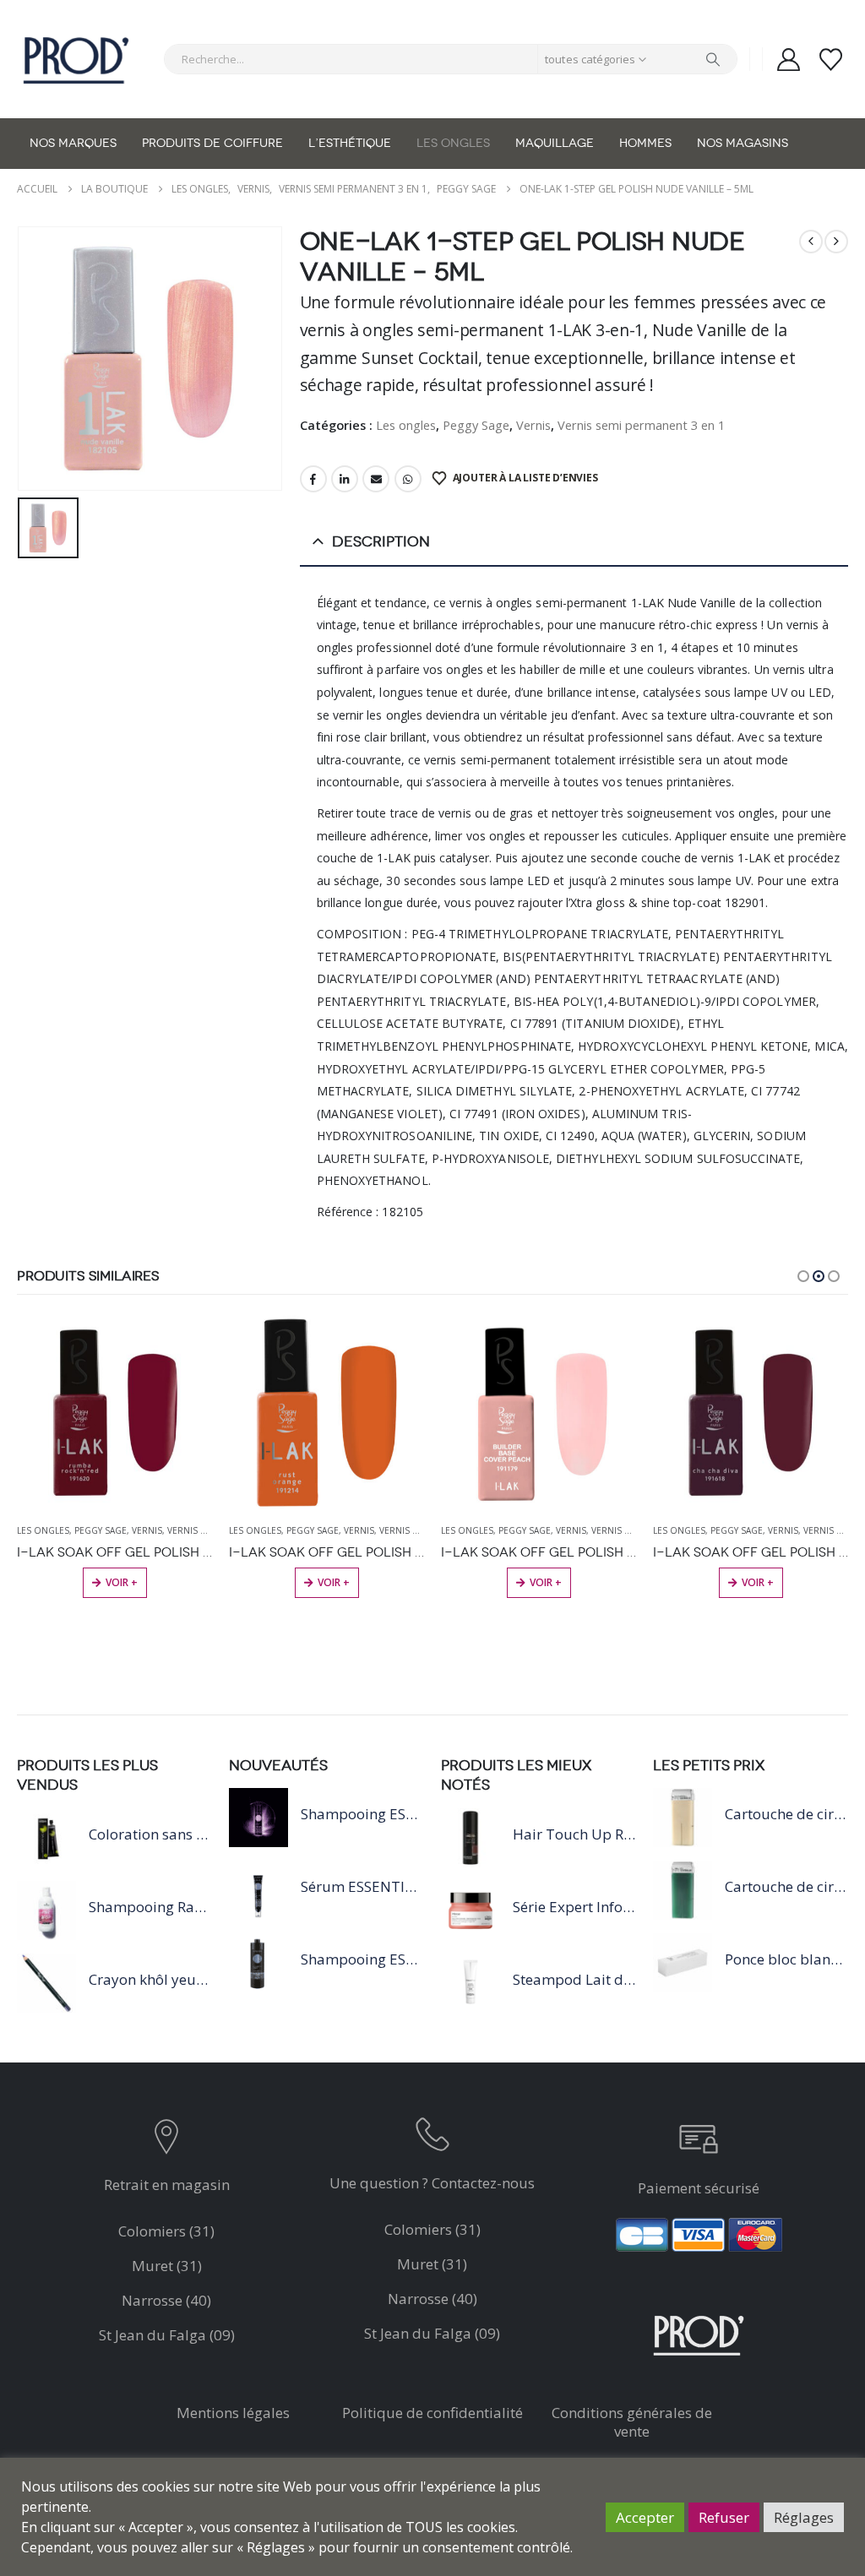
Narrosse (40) (166, 2300)
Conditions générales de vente (632, 2422)
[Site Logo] (76, 59)
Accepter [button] (645, 2517)
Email (376, 479)
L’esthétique (350, 143)
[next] (836, 242)
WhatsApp (408, 479)
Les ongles (453, 143)
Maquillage (555, 143)
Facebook (313, 479)
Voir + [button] (122, 1582)
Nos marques (73, 143)
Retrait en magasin (167, 2185)
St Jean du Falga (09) (167, 2335)
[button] (803, 1276)
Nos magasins (743, 143)
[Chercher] (713, 59)
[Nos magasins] (167, 2141)
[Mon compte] (788, 60)
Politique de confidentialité (432, 2413)
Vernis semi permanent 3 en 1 (641, 425)
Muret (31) (167, 2266)
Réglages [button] (804, 2517)
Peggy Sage (476, 425)
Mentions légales (233, 2413)
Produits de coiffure (212, 143)
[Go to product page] (114, 1413)
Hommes (645, 143)
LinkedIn (345, 479)
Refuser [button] (724, 2517)
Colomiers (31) (166, 2231)
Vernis (533, 425)
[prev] (811, 242)
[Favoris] (831, 60)
